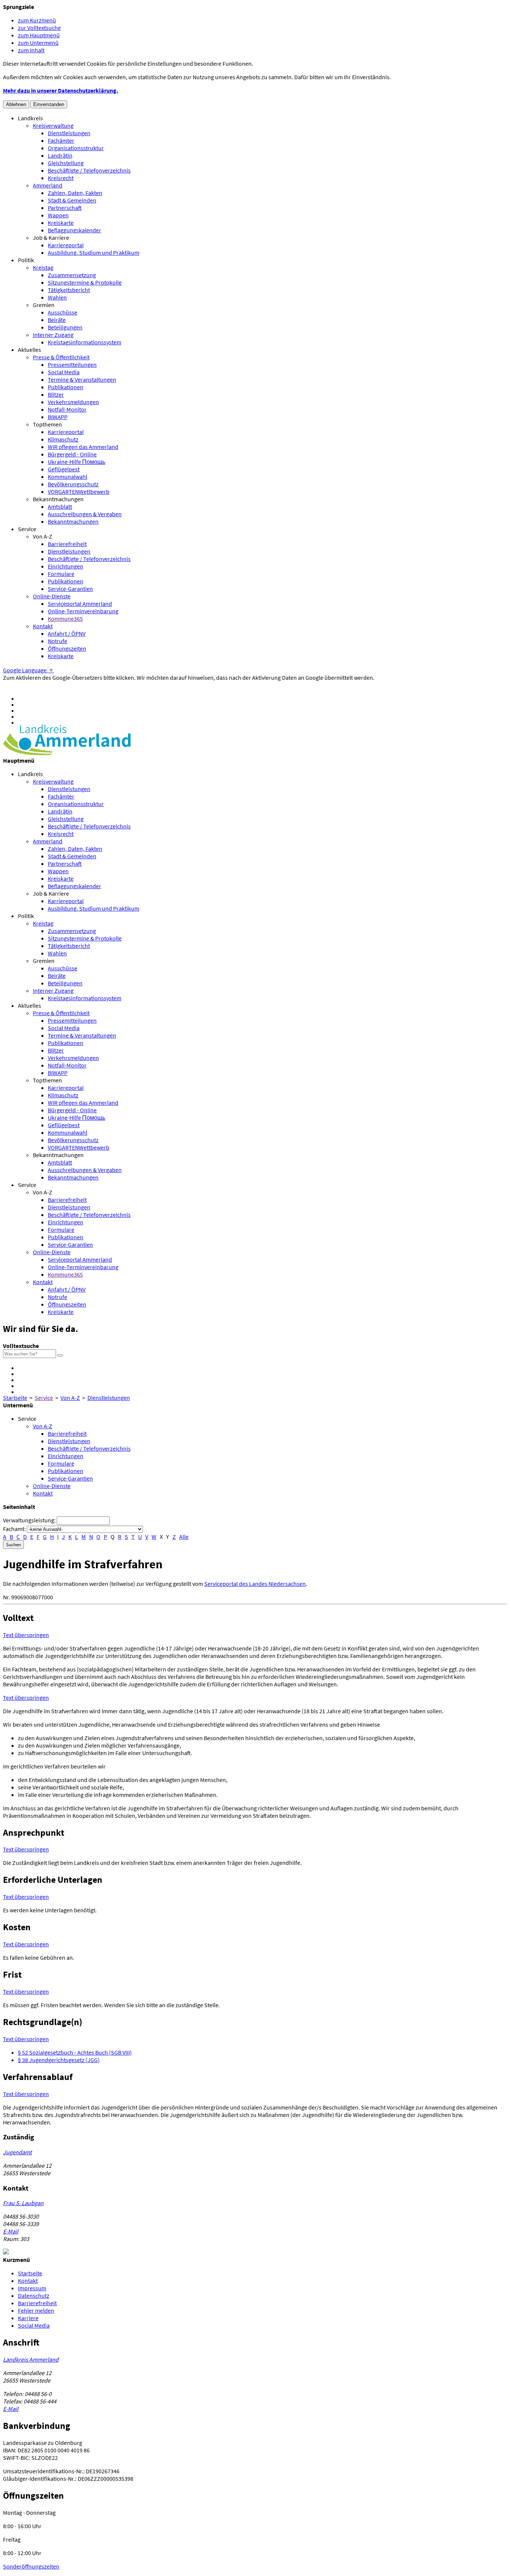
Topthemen (47, 424)
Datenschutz (34, 2296)
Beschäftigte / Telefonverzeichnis (89, 170)
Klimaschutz (63, 439)
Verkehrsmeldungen (73, 402)
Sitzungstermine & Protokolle (85, 282)
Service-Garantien (70, 589)
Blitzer (56, 394)
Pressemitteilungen (72, 365)
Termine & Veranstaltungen (82, 379)
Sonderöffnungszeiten (31, 2566)
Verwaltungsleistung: (29, 1520)
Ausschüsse (63, 312)
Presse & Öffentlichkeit (61, 357)
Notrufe (57, 641)
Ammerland (48, 185)
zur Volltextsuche (39, 28)
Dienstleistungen (69, 133)
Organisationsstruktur (76, 148)
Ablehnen (16, 104)
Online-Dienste (52, 596)
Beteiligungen (65, 327)
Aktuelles (29, 350)
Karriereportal (66, 245)
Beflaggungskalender (74, 230)
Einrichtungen (66, 566)
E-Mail (11, 2231)
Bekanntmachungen (58, 499)
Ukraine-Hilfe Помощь (77, 462)
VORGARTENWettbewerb (79, 492)
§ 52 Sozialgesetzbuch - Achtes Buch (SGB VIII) (75, 2052)
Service (27, 529)
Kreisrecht (61, 178)
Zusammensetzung (72, 275)
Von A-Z (43, 536)
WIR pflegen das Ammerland (83, 447)
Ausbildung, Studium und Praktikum (94, 252)
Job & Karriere (51, 238)
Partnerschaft (65, 208)
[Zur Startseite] (67, 753)
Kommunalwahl (68, 477)
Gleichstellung (66, 163)
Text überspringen (26, 1635)
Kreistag (43, 267)
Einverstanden (49, 104)
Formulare (61, 574)
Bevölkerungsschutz (73, 484)
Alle (184, 1537)
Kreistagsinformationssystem (85, 342)
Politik (26, 260)
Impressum (32, 2288)
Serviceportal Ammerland (80, 604)
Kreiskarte (61, 223)
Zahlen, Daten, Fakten (75, 193)
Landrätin (60, 155)
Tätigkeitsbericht (69, 290)
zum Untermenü (38, 43)
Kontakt (43, 626)
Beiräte (57, 320)
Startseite (15, 1398)
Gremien (44, 305)
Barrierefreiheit (67, 544)
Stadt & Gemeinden (72, 200)
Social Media (64, 372)
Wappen (58, 215)
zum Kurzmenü (37, 20)
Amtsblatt (60, 506)
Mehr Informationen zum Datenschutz (51, 685)
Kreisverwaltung (53, 125)
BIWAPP (58, 417)
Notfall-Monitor (67, 409)
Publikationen (66, 387)
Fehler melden (36, 2310)
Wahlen (57, 297)
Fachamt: (14, 1529)
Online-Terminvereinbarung (83, 611)
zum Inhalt (31, 50)
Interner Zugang (53, 335)
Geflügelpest (64, 469)
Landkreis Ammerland (31, 2359)
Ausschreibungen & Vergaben (85, 514)
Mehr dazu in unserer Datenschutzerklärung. (61, 90)
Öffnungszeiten (67, 648)
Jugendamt (17, 2152)
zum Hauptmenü (39, 35)
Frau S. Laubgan (23, 2203)
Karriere (28, 2318)
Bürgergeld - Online (72, 454)
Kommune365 (65, 619)
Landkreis (30, 118)
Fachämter (61, 140)
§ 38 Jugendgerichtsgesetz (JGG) (59, 2060)
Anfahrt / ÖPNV (67, 633)
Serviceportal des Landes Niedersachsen (255, 1584)
